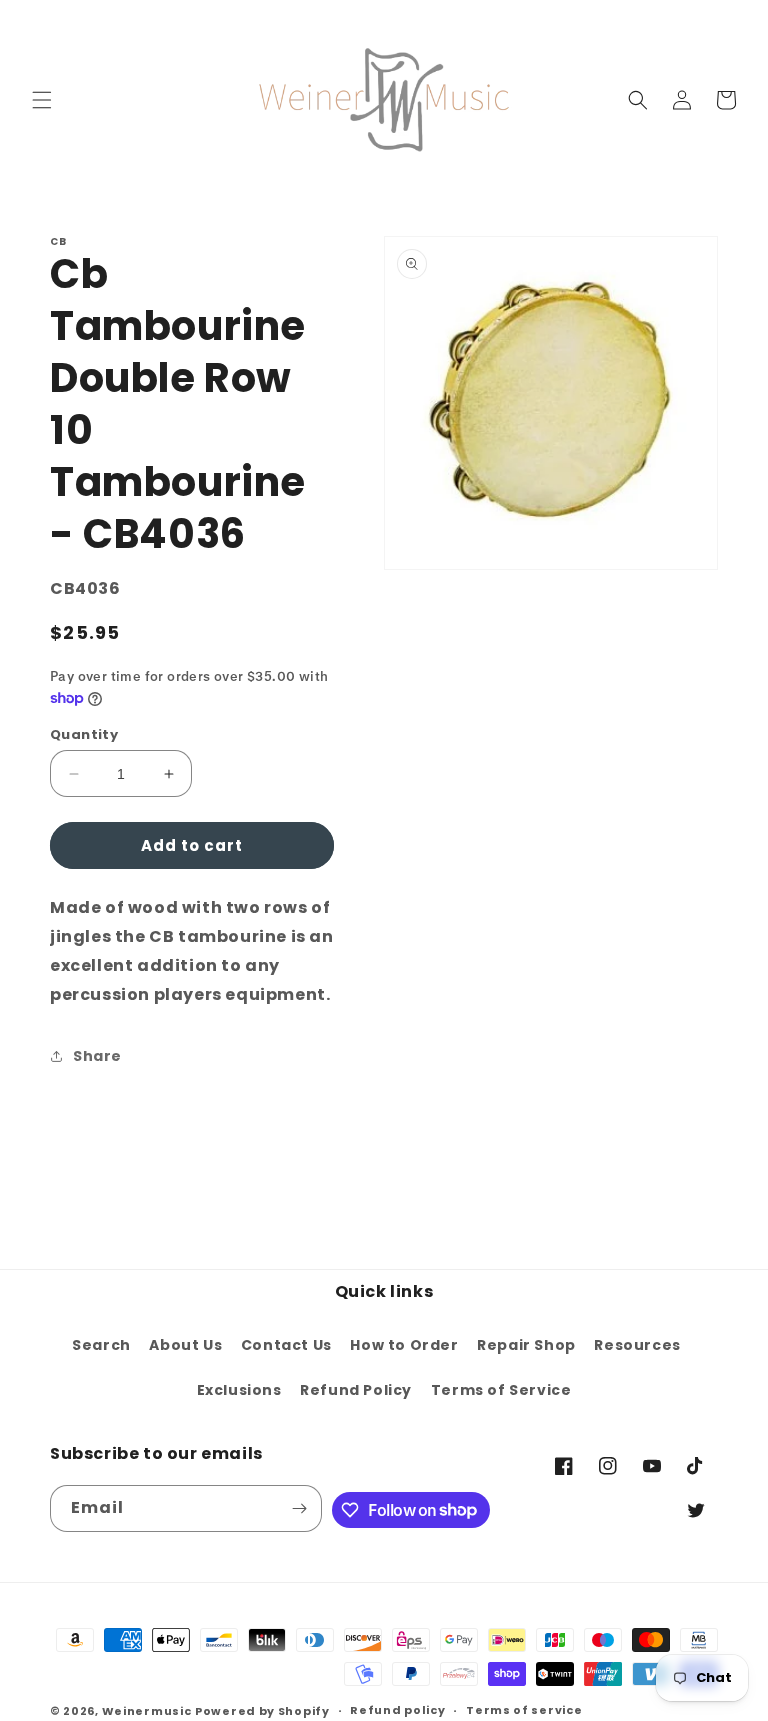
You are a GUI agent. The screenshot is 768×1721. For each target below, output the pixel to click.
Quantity (84, 734)
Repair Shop (526, 1345)
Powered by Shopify (262, 1711)
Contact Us (286, 1345)
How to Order (404, 1345)
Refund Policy (356, 1390)
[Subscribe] (299, 1508)
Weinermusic (147, 1711)
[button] (42, 100)
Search (101, 1345)
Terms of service (524, 1710)
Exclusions (239, 1390)
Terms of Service (501, 1390)
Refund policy (397, 1710)
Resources (637, 1345)
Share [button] (97, 1056)
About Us (185, 1345)
